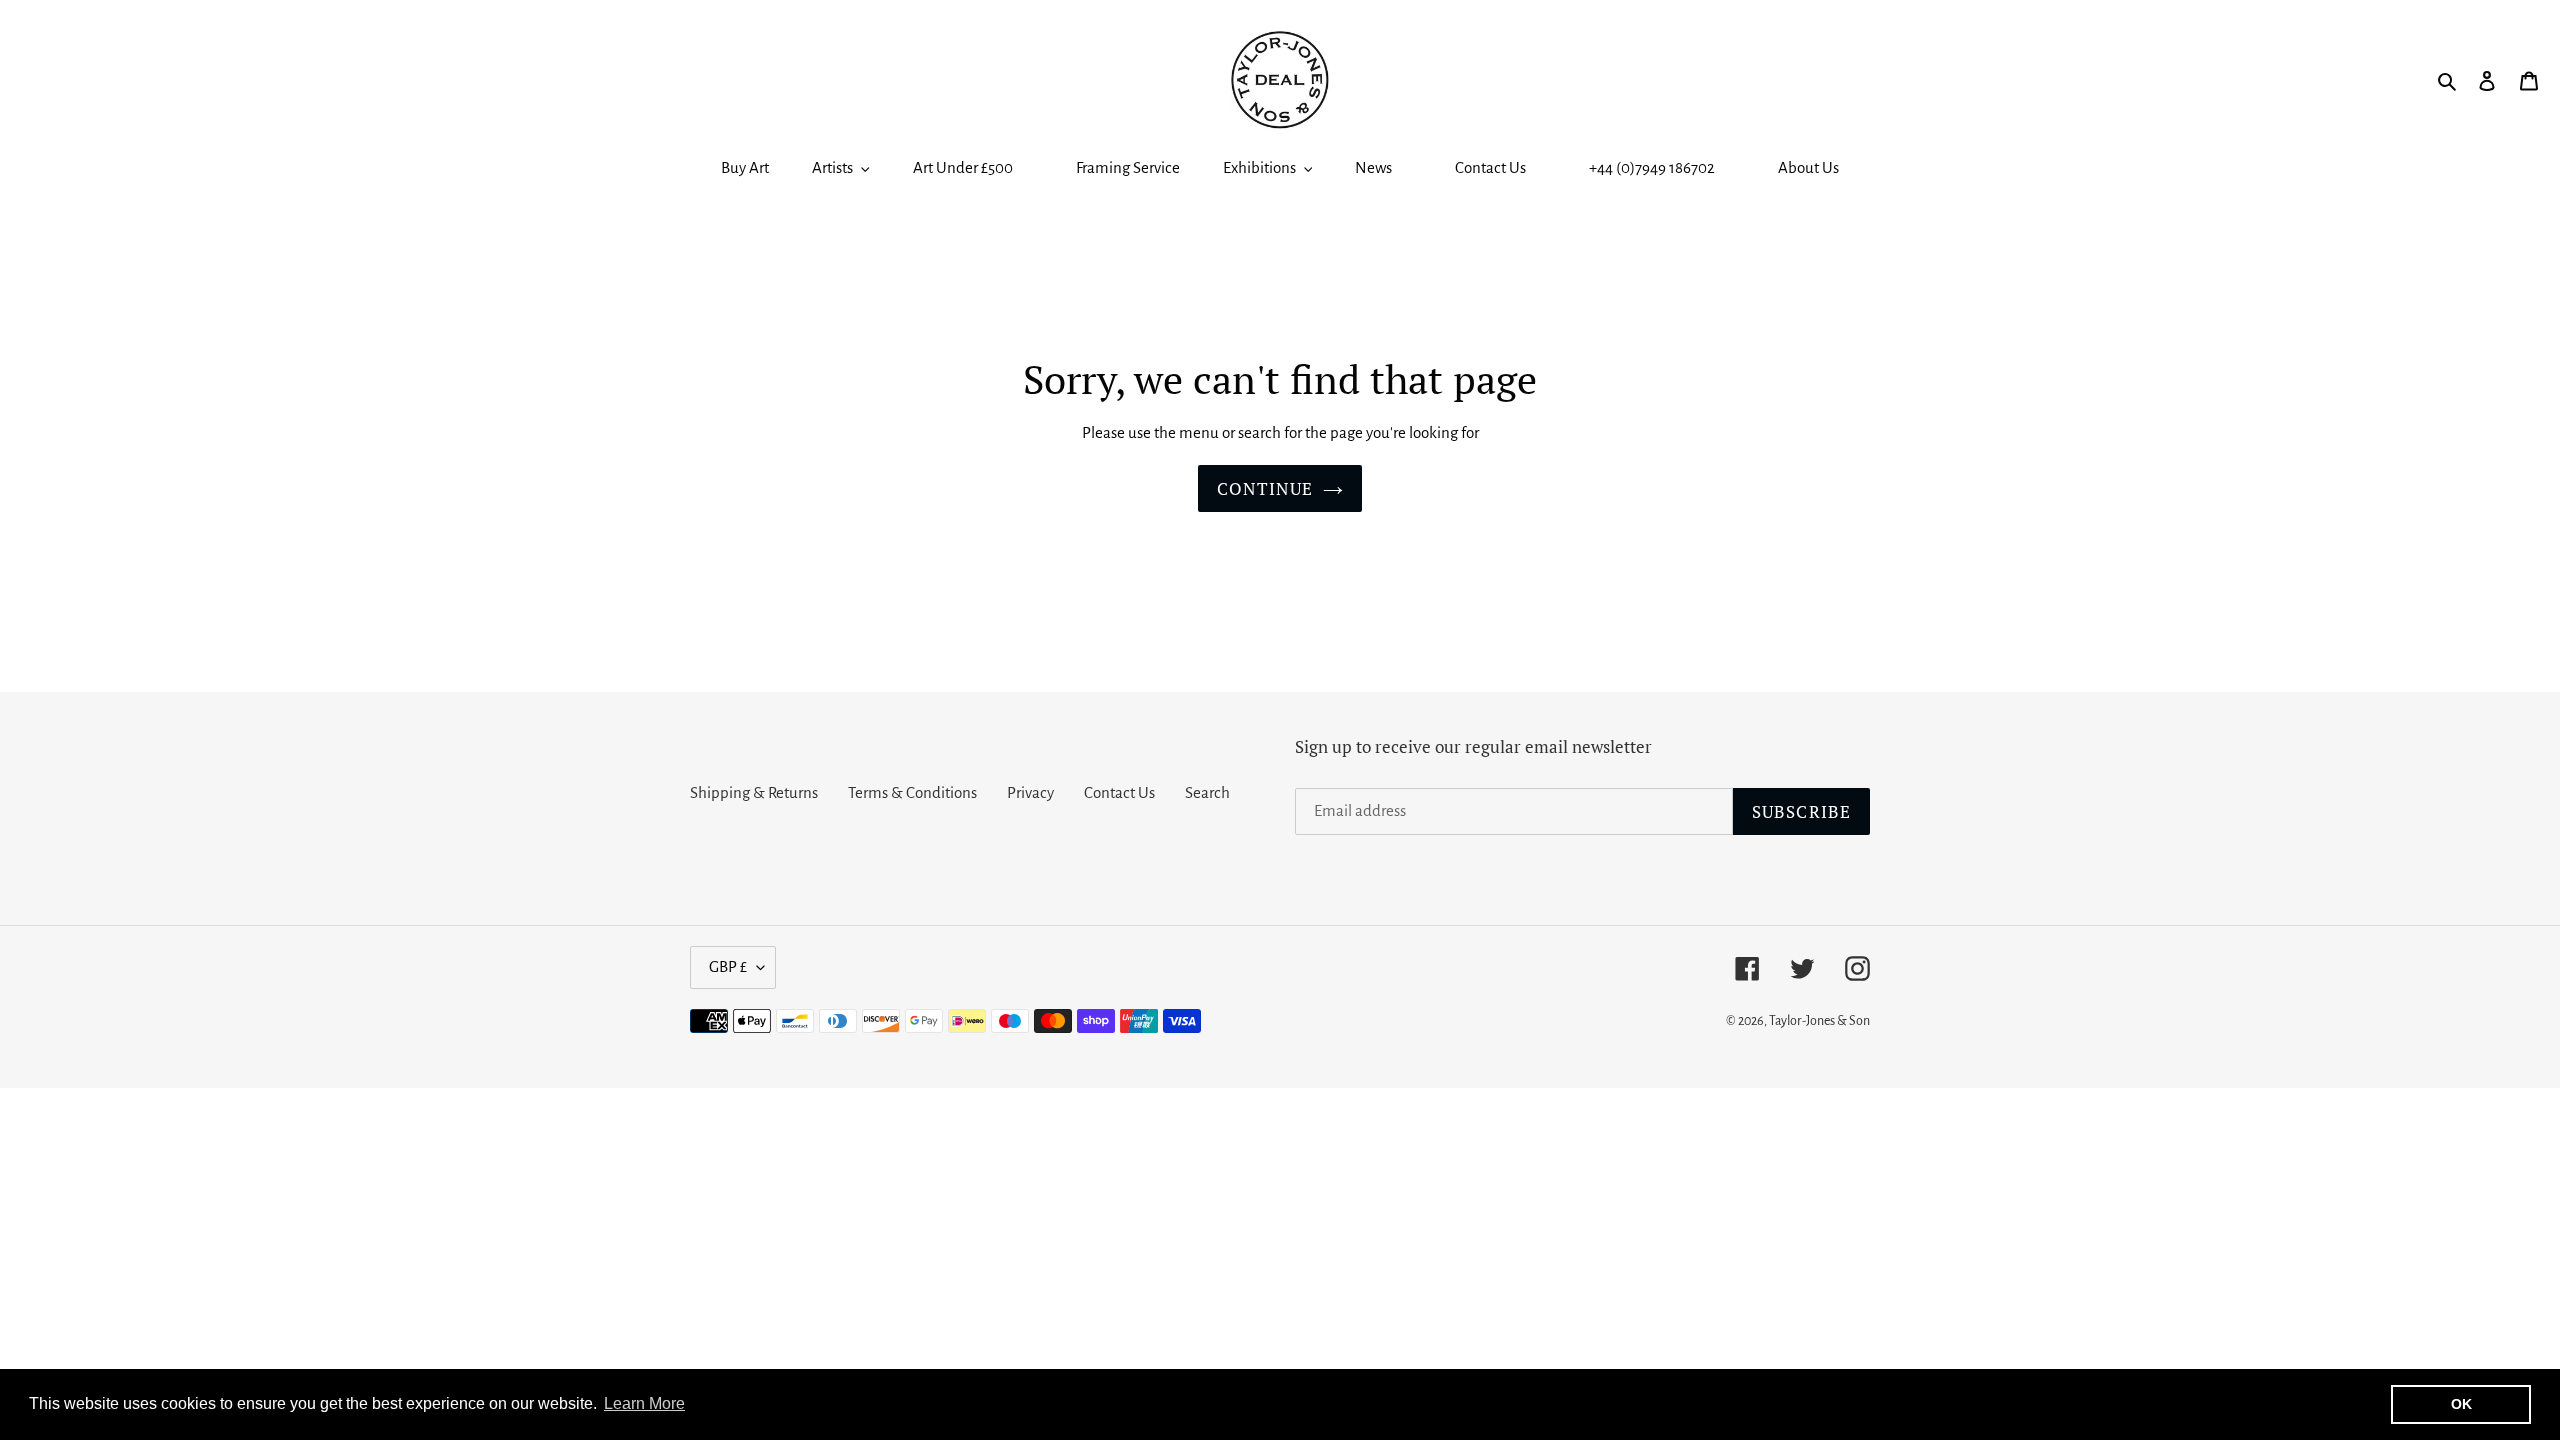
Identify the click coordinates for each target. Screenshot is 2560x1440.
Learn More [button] (644, 1403)
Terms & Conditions (912, 792)
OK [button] (2461, 1404)
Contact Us (1119, 792)
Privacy (1030, 792)
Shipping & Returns (754, 792)
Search (1207, 792)
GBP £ (728, 966)
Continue (1265, 488)
